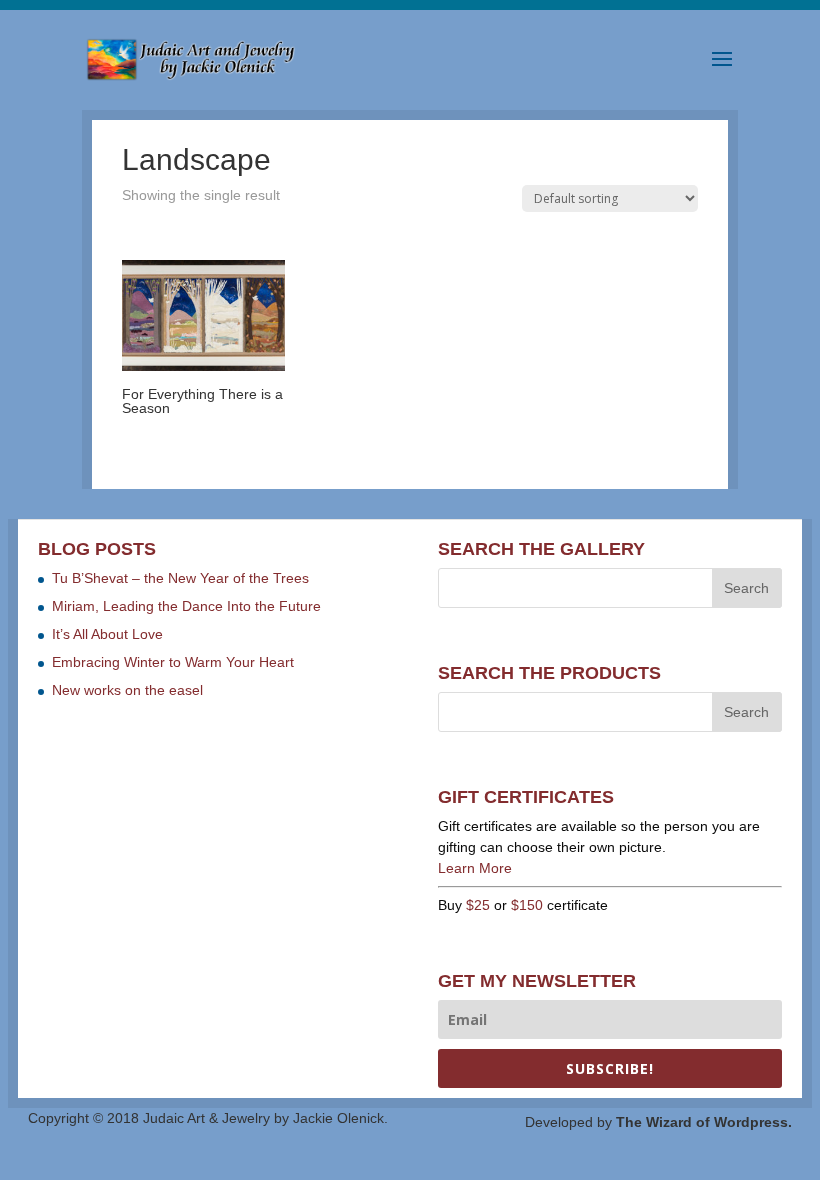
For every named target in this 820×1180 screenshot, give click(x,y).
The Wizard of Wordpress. (704, 1122)
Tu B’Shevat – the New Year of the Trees (180, 578)
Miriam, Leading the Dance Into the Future (186, 606)
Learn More (475, 868)
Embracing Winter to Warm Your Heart (173, 662)
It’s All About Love (107, 634)
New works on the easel (127, 690)
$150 (527, 905)
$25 (478, 905)
